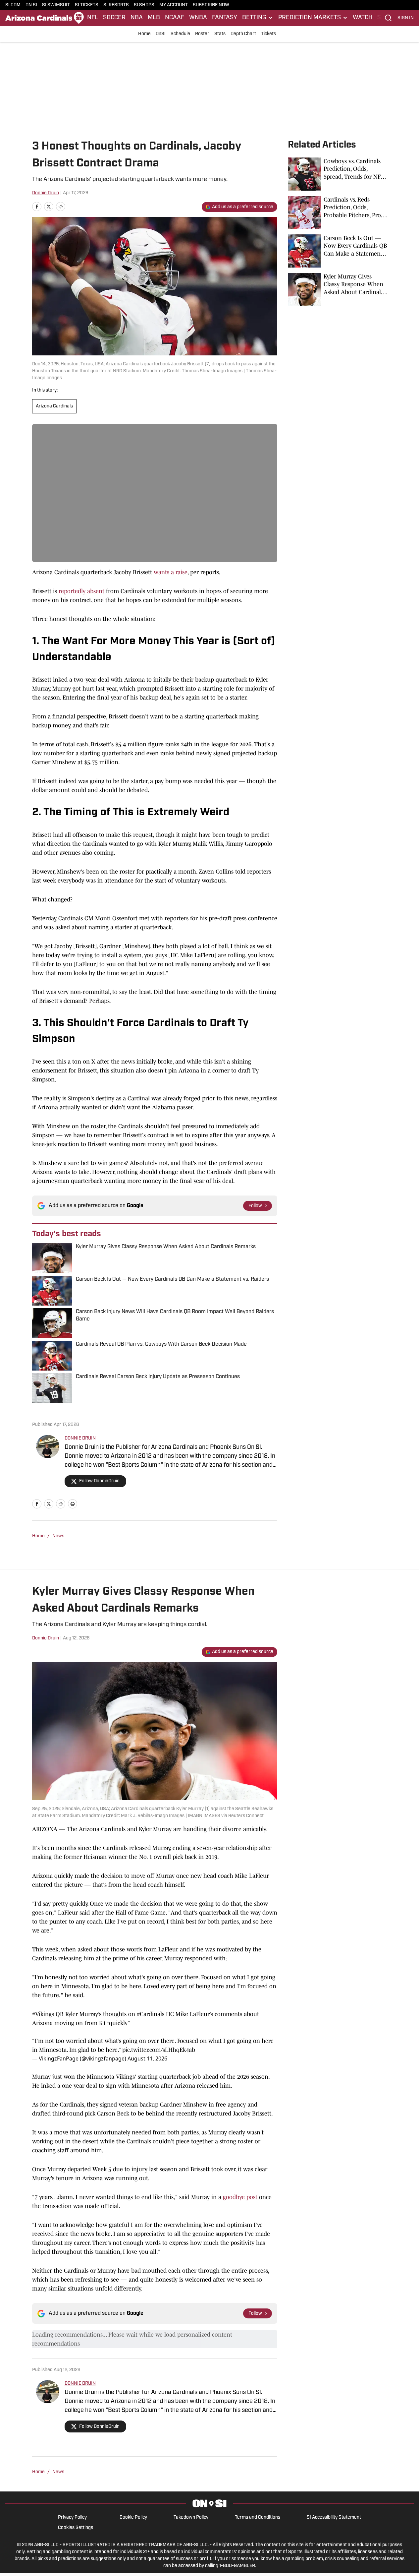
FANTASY (225, 18)
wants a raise (171, 572)
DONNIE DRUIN (80, 1438)
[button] (258, 18)
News (58, 1536)
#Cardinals (151, 2014)
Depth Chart (243, 34)
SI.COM (13, 5)
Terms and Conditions (258, 2517)
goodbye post (240, 2197)
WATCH (363, 18)
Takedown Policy (191, 2517)
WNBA (198, 18)
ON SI (31, 5)
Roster (202, 34)
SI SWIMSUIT (56, 5)
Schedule (180, 34)
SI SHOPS (144, 5)
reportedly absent (81, 591)
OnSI (161, 34)
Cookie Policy (133, 2517)
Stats (220, 34)
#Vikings (43, 2014)
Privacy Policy (72, 2517)
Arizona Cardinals (54, 406)
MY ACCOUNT (174, 5)
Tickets (268, 34)
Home (144, 34)
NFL (93, 18)
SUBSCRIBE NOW (211, 5)
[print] (73, 1504)
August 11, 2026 (147, 2058)
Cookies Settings (76, 2528)
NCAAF (175, 18)
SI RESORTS (116, 5)
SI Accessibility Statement (334, 2517)
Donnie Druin (46, 193)
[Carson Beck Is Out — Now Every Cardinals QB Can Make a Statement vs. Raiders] (338, 251)
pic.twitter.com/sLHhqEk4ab (159, 2050)
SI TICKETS (87, 5)
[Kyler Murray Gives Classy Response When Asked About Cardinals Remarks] (338, 289)
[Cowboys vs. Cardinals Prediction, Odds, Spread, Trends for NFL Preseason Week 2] (338, 174)
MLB (154, 18)
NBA (137, 18)
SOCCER (114, 18)
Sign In (406, 18)
